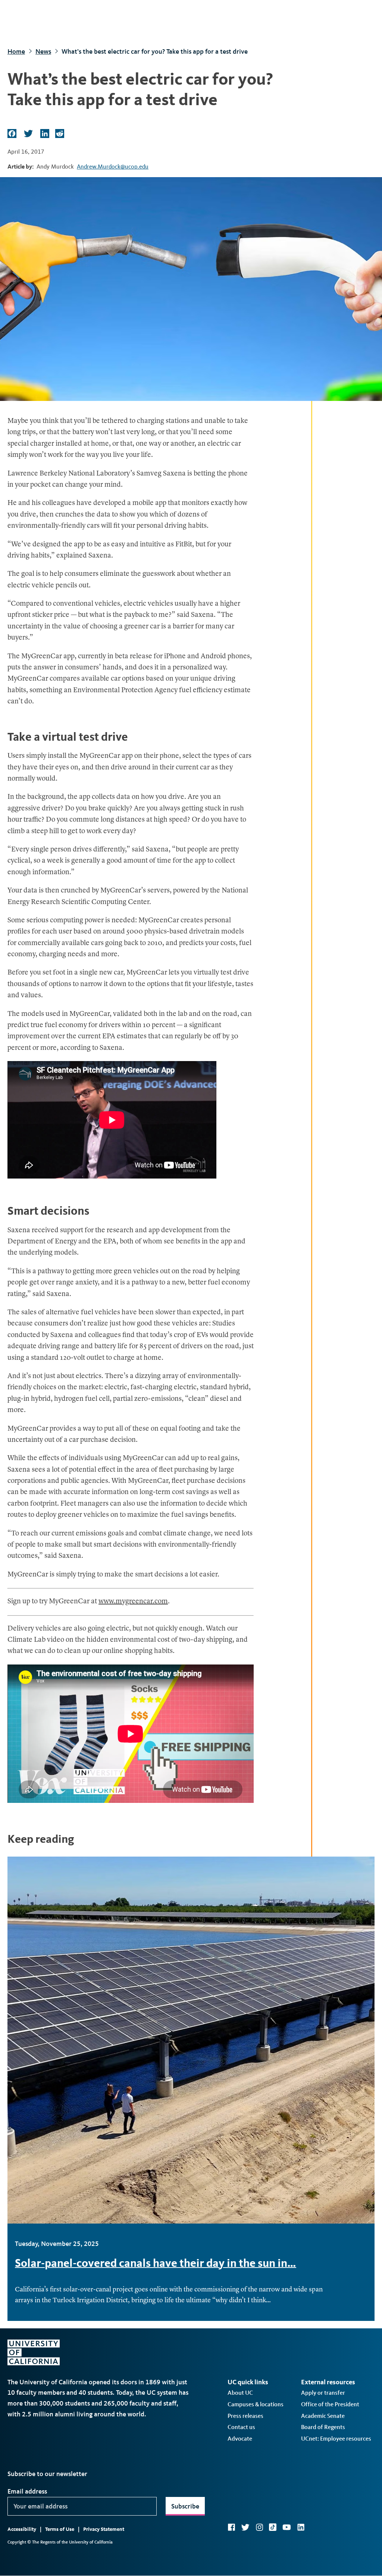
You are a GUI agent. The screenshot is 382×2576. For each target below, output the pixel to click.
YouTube (287, 2527)
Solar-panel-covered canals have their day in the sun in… (156, 2263)
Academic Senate (323, 2416)
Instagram (259, 2527)
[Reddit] (59, 134)
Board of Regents (323, 2427)
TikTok (273, 2527)
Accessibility (22, 2529)
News (43, 51)
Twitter (245, 2527)
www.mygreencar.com (133, 1602)
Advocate (240, 2439)
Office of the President (330, 2404)
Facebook (231, 2527)
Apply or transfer (323, 2393)
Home (16, 51)
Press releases (245, 2416)
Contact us (241, 2427)
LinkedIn (301, 2527)
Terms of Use (60, 2529)
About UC (240, 2393)
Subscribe (185, 2506)
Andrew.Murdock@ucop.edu (113, 167)
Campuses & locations (256, 2404)
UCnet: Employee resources (336, 2439)
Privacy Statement (104, 2529)
